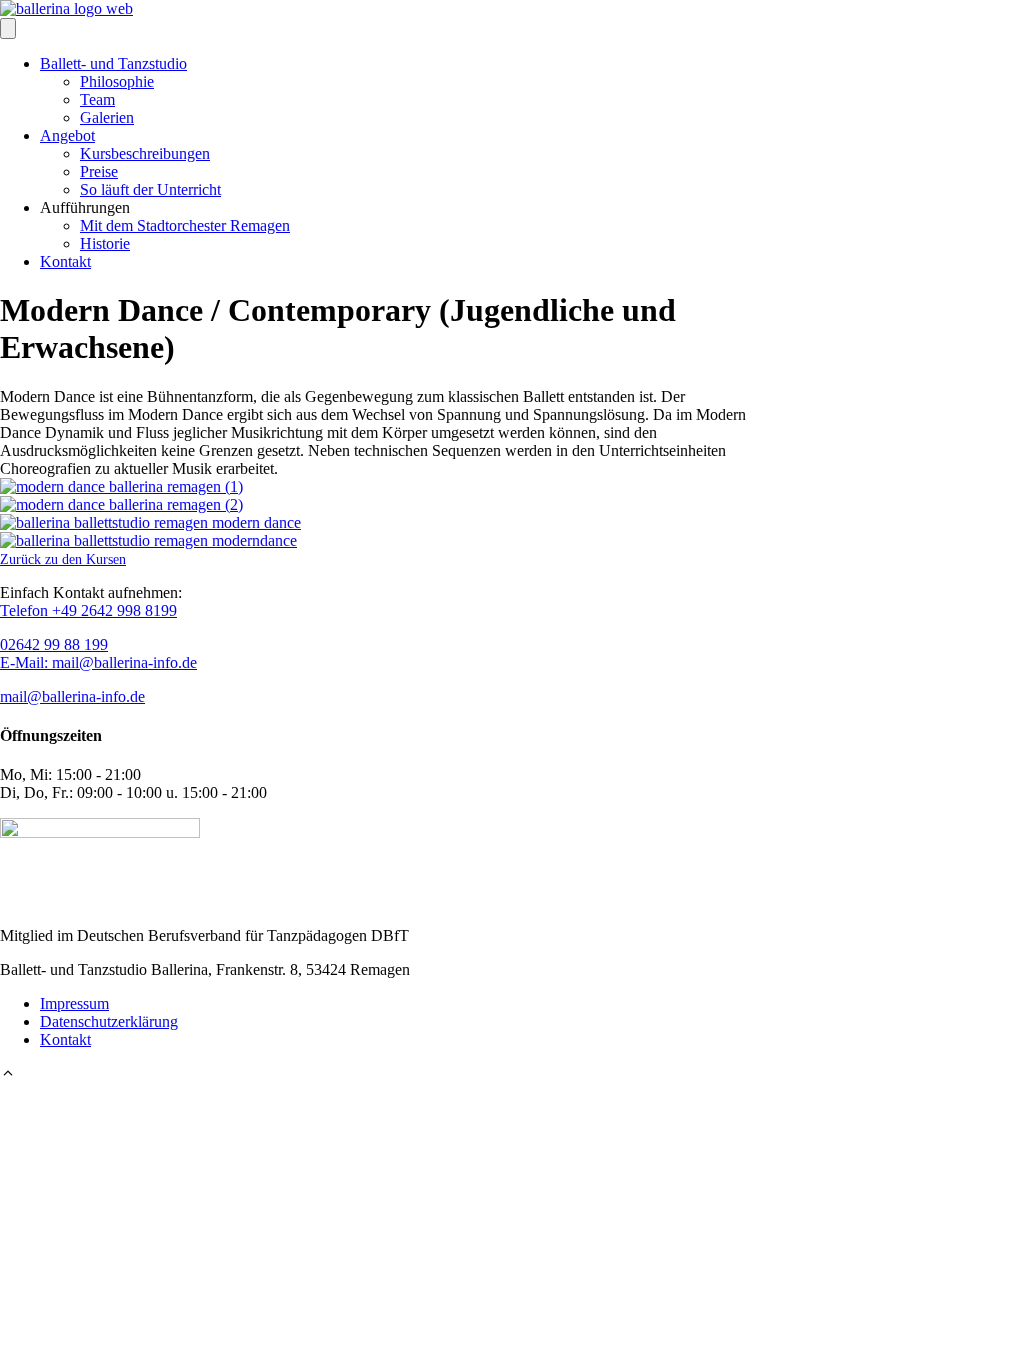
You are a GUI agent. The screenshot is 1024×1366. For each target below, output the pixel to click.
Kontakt (65, 261)
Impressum (74, 1003)
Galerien (107, 117)
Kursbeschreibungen (145, 153)
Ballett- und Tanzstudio (113, 63)
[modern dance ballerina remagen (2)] (121, 504)
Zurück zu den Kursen (63, 559)
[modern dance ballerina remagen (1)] (121, 486)
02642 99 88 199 (54, 644)
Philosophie (117, 81)
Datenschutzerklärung (109, 1021)
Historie (105, 243)
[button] (8, 1075)
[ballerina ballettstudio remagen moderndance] (148, 540)
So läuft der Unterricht (150, 189)
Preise (99, 171)
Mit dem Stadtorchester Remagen (185, 225)
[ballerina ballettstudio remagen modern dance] (150, 522)
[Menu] (8, 28)
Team (97, 99)
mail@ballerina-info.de (72, 696)
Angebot (67, 135)
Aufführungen (85, 207)
